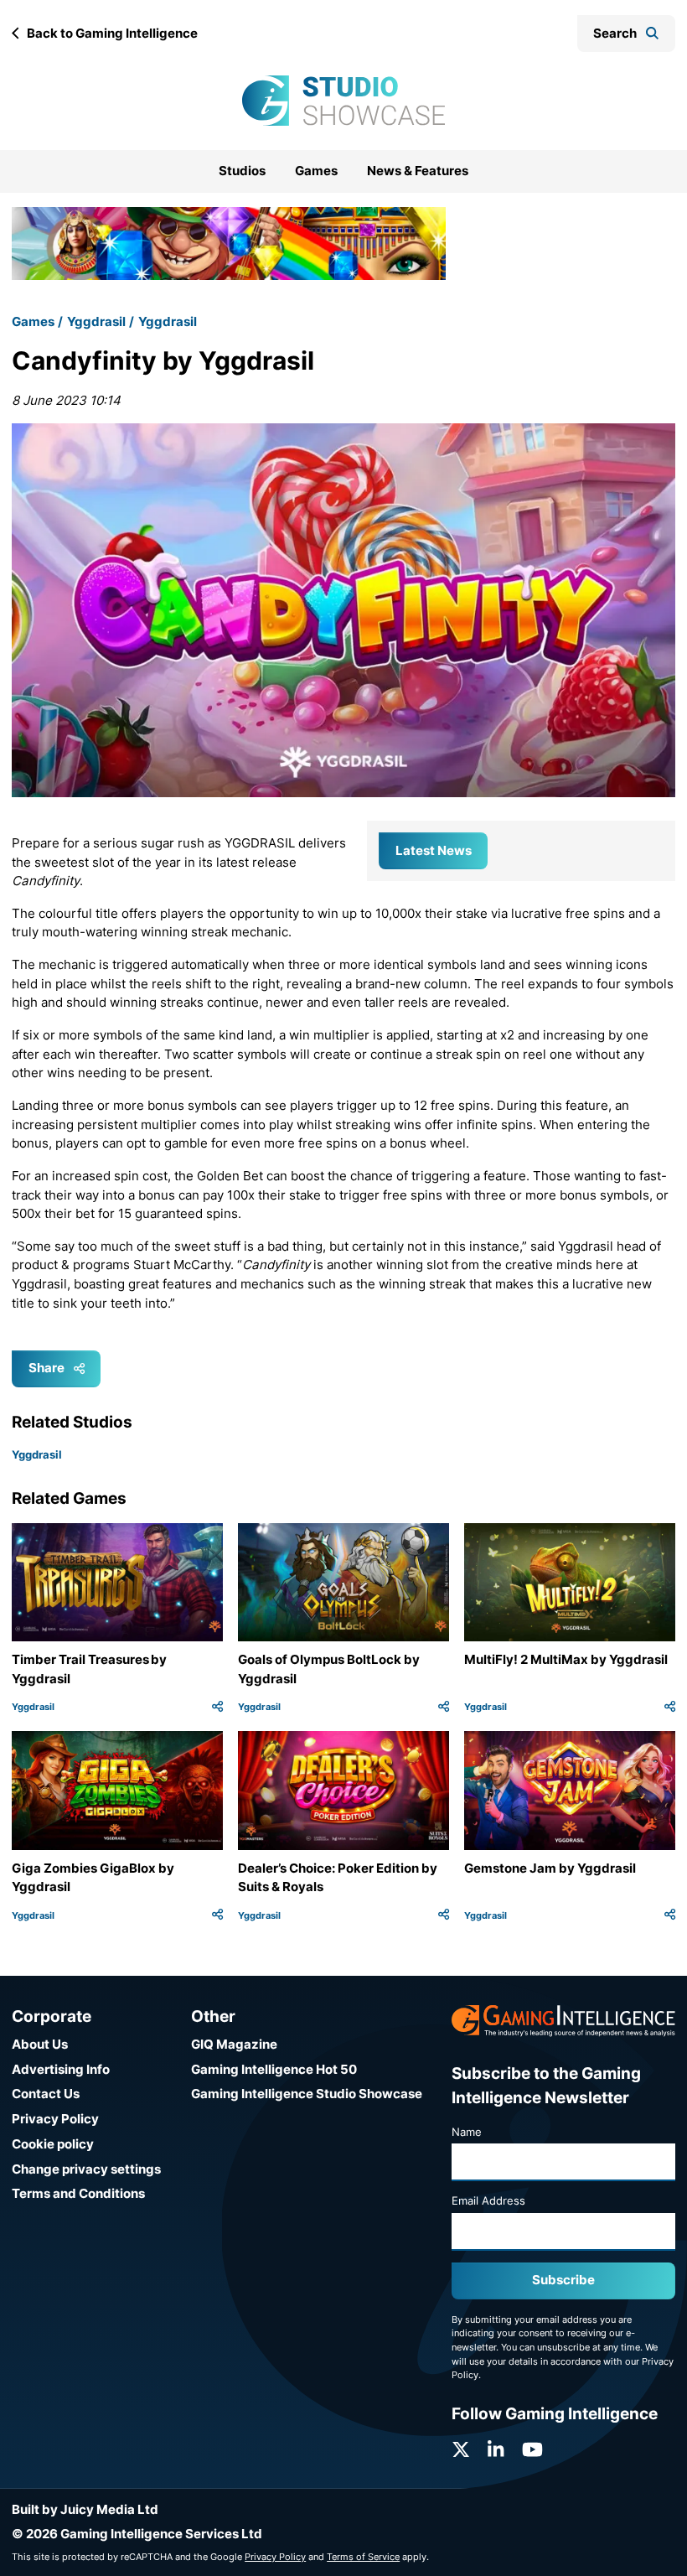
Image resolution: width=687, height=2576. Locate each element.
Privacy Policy (55, 2119)
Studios (242, 171)
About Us (40, 2044)
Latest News (434, 850)
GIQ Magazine (234, 2044)
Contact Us (46, 2094)
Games (316, 171)
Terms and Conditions (78, 2193)
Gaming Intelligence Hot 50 (274, 2069)
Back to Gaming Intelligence (112, 33)
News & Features (418, 171)
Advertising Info (61, 2069)
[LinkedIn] (496, 2450)
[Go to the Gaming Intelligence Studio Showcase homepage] (343, 101)
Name (467, 2132)
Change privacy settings (86, 2169)
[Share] (217, 1707)
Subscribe (563, 2280)
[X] (461, 2450)
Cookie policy (53, 2144)
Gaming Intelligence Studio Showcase (307, 2094)
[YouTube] (532, 2450)
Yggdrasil (96, 321)
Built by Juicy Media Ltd (85, 2509)
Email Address (488, 2200)
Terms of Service (363, 2557)
